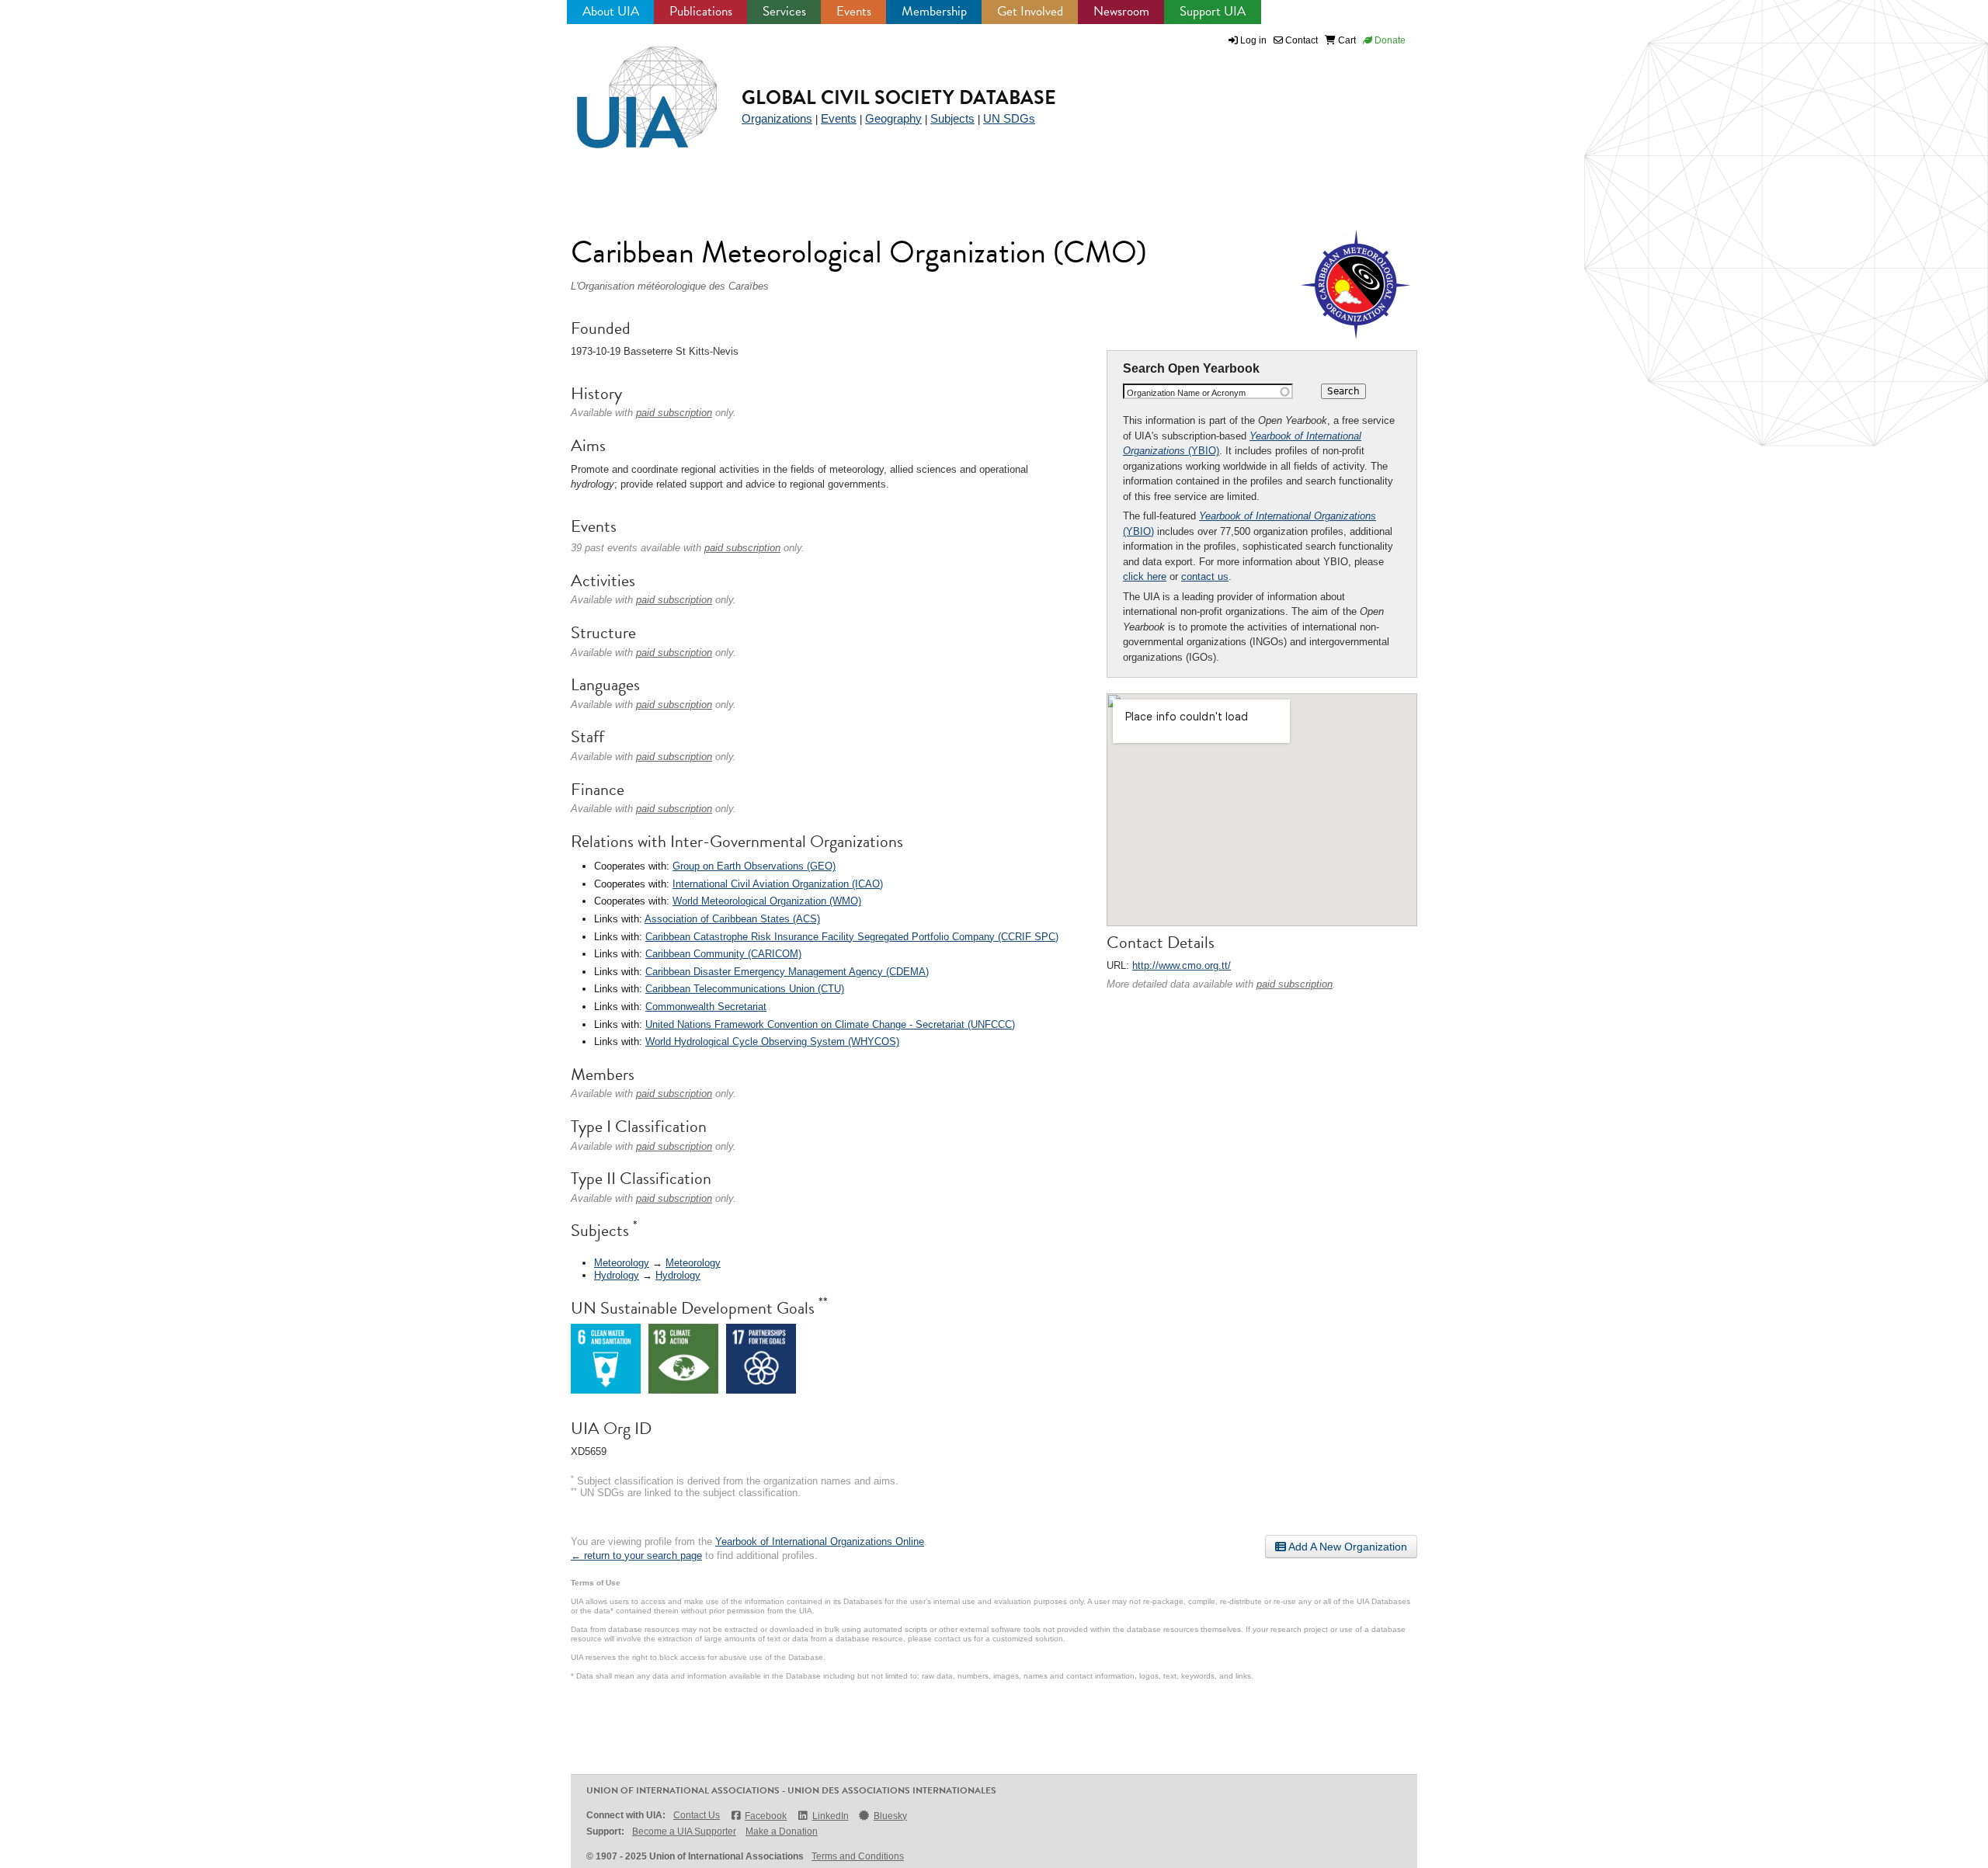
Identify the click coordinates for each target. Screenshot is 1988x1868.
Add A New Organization (1347, 1547)
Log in (1253, 40)
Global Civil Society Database (899, 97)
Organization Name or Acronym (1186, 393)
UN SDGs (1009, 118)
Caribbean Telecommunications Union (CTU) (745, 989)
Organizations (777, 118)
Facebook (766, 1816)
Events (854, 11)
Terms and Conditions (858, 1856)
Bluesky (890, 1816)
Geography (893, 118)
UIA (629, 89)
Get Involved (1030, 11)
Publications (701, 11)
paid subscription (1295, 984)
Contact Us (697, 1815)
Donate (1389, 40)
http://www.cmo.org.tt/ (1182, 965)
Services (784, 11)
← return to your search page (636, 1556)
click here (1145, 576)
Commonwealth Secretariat (706, 1007)
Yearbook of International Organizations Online (820, 1542)
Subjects (952, 118)
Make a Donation (782, 1832)
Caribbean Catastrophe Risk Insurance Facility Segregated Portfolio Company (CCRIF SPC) (852, 937)
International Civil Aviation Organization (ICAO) (778, 884)
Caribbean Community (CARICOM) (723, 954)
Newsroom (1121, 11)
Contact (1300, 40)
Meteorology (622, 1263)
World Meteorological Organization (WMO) (767, 901)
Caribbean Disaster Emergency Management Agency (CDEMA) (787, 972)
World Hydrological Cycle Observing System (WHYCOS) (772, 1042)
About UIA (611, 11)
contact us (1205, 576)
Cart (1346, 40)
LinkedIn (830, 1816)
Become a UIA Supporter (684, 1832)
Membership (934, 11)
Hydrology (617, 1275)
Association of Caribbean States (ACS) (732, 919)
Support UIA (1213, 11)
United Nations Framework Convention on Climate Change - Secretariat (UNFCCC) (830, 1024)
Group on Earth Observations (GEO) (754, 866)
